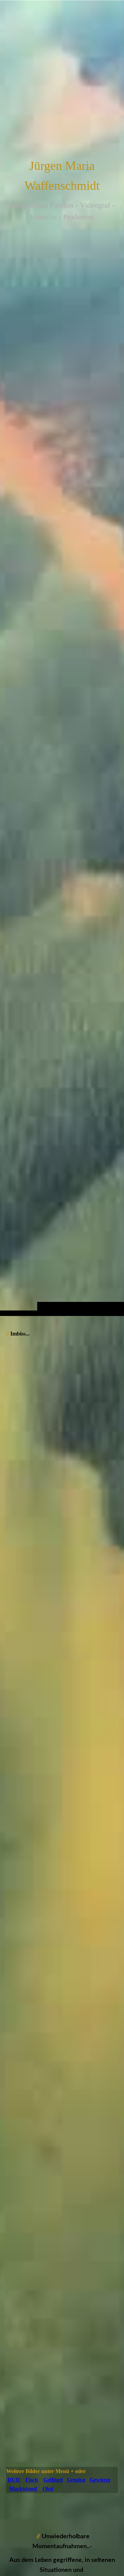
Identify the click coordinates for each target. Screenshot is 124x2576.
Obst (48, 2489)
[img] (62, 672)
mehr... (14, 2461)
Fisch (32, 2480)
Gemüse (76, 2480)
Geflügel (53, 2480)
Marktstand (23, 2489)
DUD (14, 2480)
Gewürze (100, 2480)
